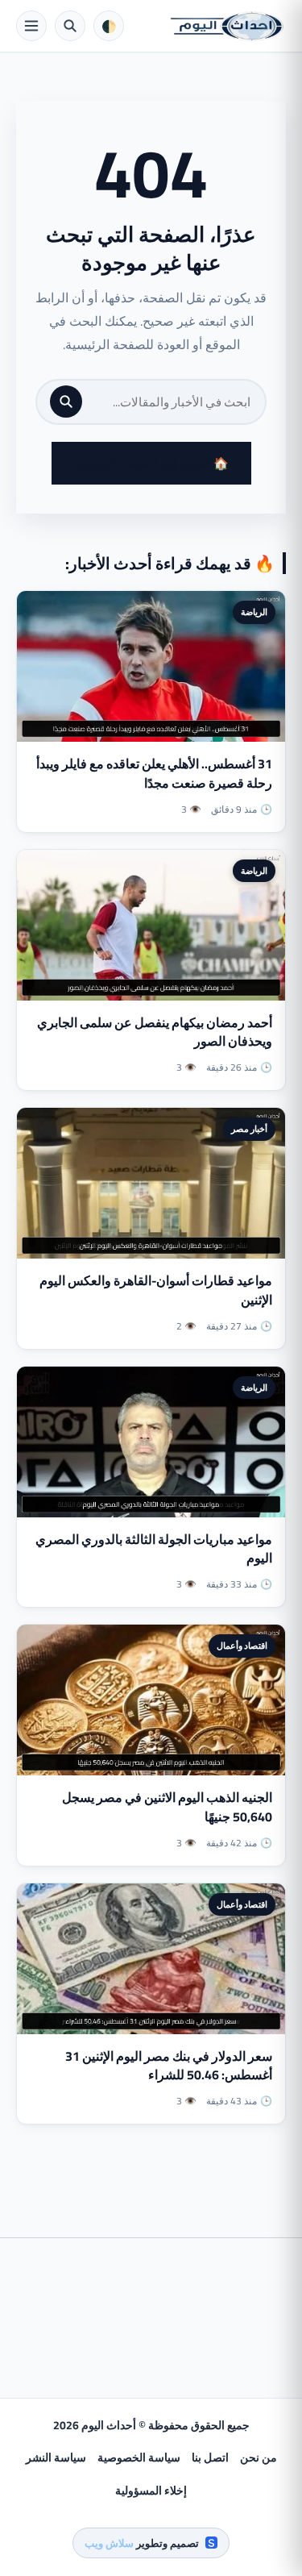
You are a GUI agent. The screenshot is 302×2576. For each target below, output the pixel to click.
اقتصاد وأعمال (242, 1646)
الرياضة (254, 612)
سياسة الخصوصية (139, 2457)
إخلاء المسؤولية (151, 2491)
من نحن (259, 2457)
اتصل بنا (210, 2457)
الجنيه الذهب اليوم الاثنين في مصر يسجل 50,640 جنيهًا (167, 1806)
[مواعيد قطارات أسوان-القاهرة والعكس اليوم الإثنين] (151, 1183)
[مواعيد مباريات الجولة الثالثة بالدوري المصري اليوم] (151, 1442)
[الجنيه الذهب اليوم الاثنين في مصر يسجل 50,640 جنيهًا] (151, 1700)
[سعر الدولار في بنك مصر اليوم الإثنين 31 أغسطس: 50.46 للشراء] (151, 1959)
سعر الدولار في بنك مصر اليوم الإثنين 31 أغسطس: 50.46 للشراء (169, 2065)
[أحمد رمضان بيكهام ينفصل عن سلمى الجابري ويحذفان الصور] (151, 925)
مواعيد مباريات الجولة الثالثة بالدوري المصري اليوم (154, 1548)
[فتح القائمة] (31, 26)
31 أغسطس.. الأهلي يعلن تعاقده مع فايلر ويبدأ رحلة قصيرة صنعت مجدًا (154, 773)
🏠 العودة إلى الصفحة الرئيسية (151, 463)
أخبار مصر (249, 1129)
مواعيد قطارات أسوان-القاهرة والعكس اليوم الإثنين (156, 1290)
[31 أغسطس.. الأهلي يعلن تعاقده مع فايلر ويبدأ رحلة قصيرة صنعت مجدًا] (151, 666)
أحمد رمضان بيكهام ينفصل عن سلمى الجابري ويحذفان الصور (155, 1032)
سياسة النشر (56, 2457)
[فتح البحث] (70, 26)
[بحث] (66, 402)
